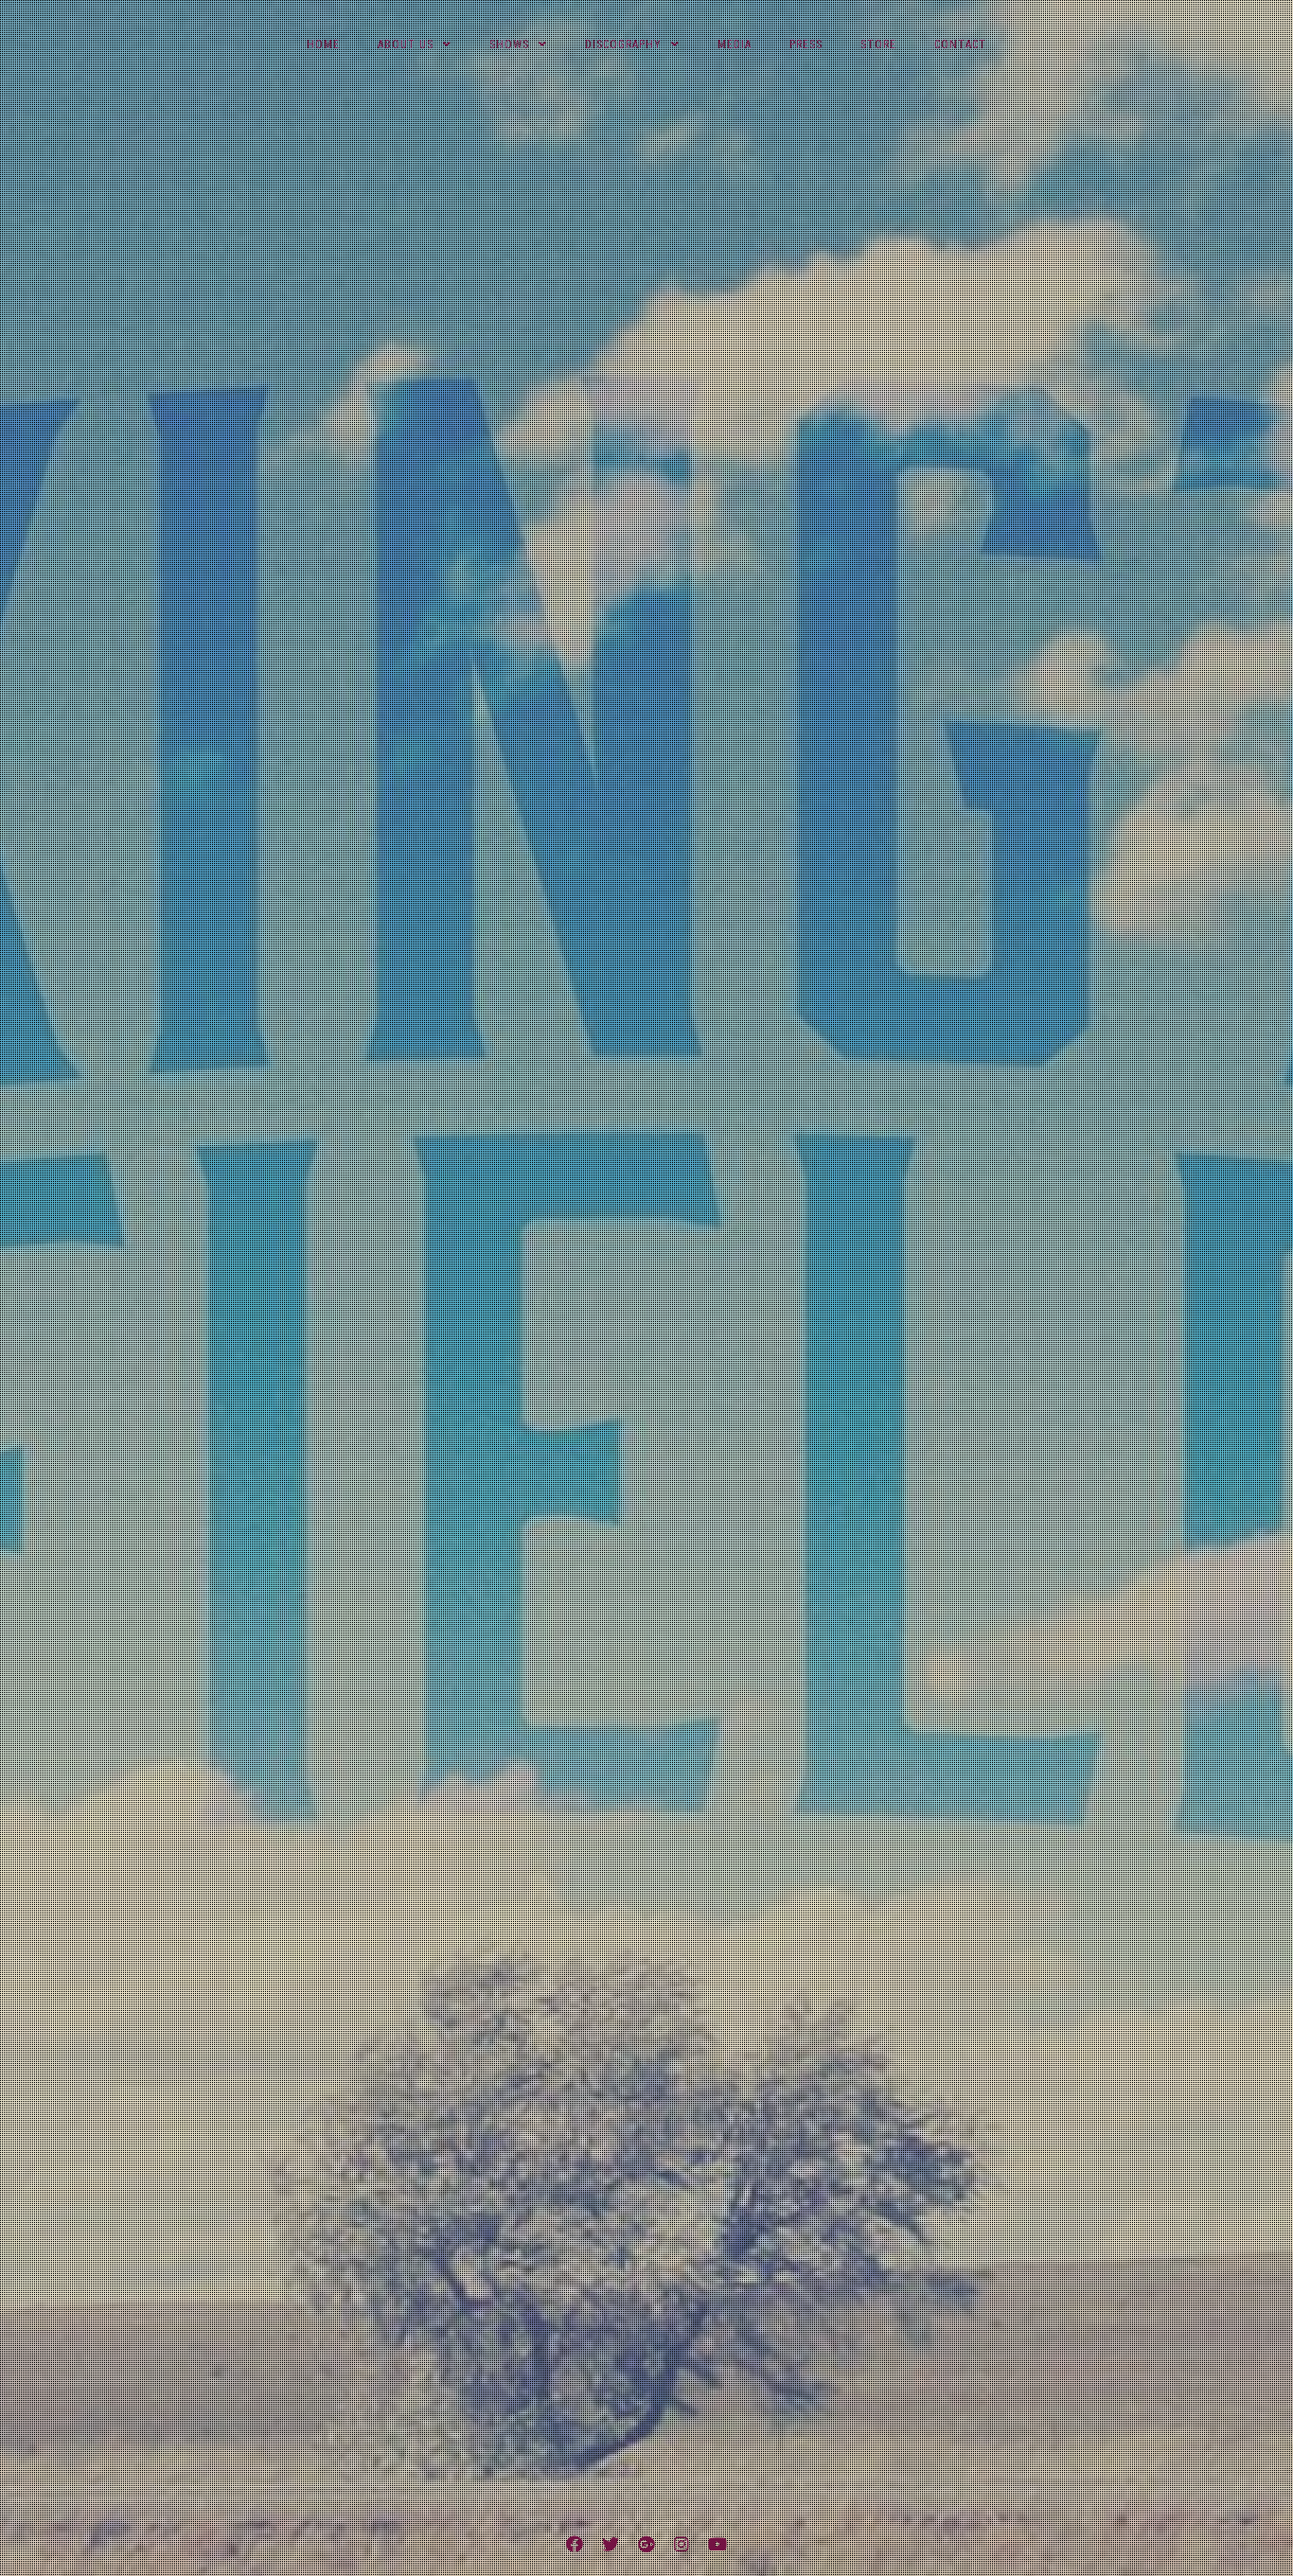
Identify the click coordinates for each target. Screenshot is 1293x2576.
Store (878, 44)
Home (323, 44)
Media (735, 44)
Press (806, 44)
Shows (509, 44)
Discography (623, 44)
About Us (406, 44)
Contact (960, 44)
